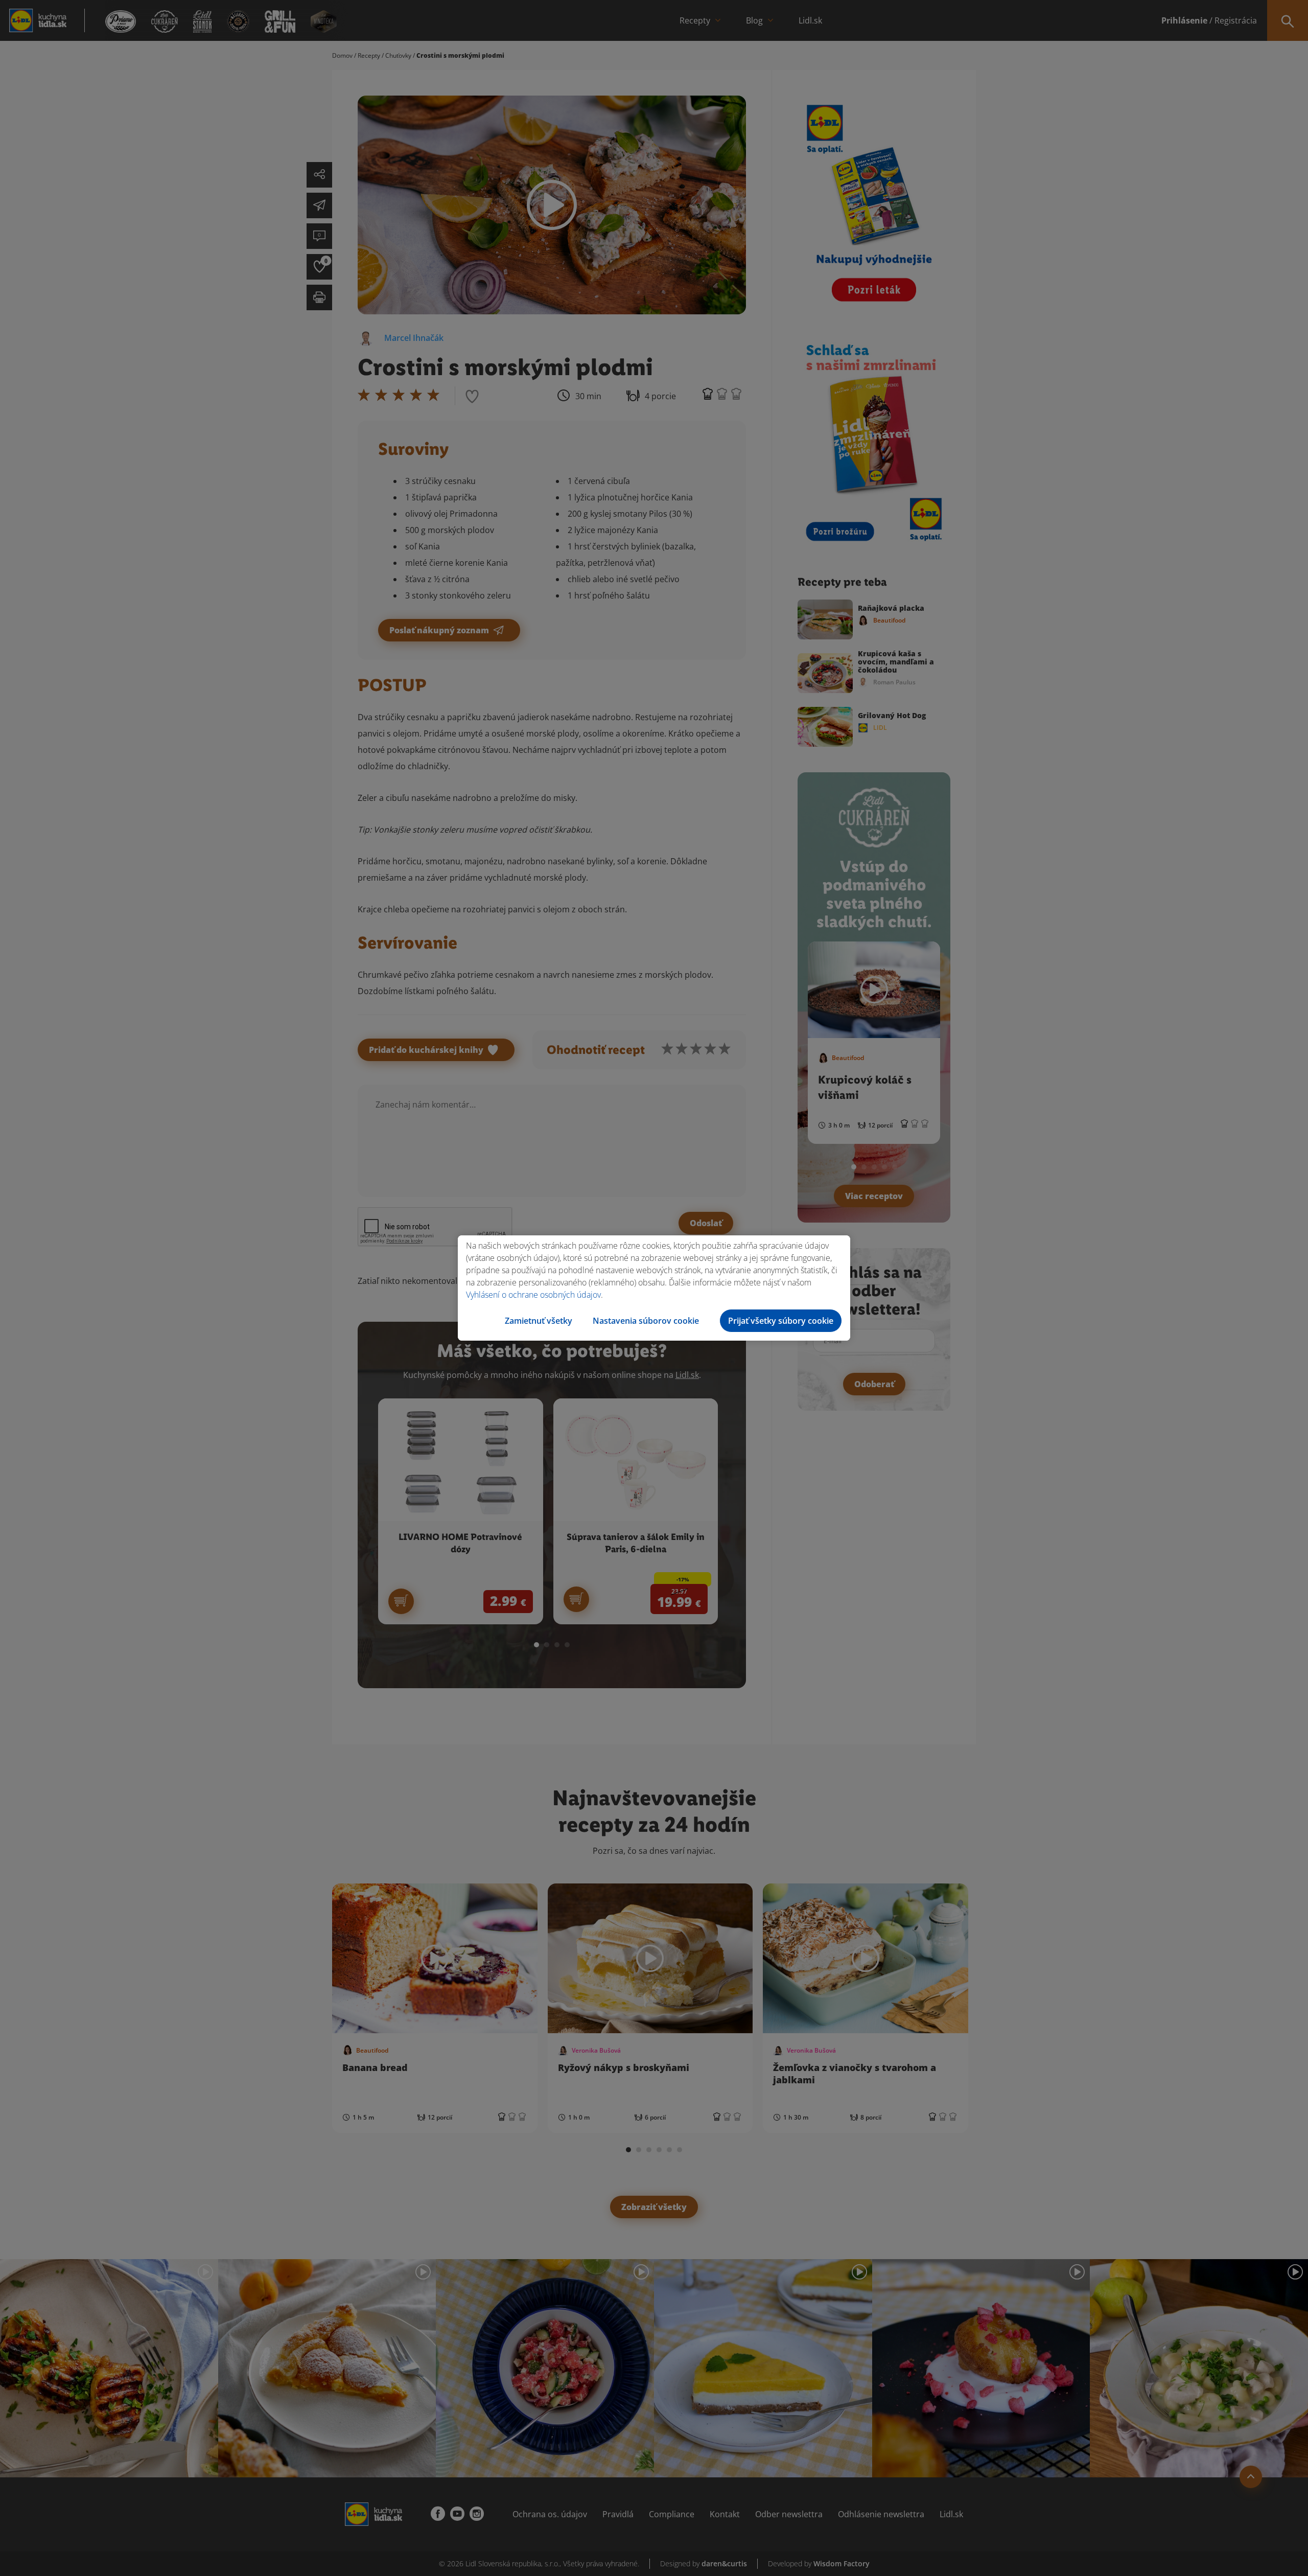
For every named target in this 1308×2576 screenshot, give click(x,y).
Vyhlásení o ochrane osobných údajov (533, 1295)
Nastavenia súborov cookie (646, 1321)
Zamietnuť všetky (539, 1321)
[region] (654, 1288)
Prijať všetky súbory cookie (781, 1321)
